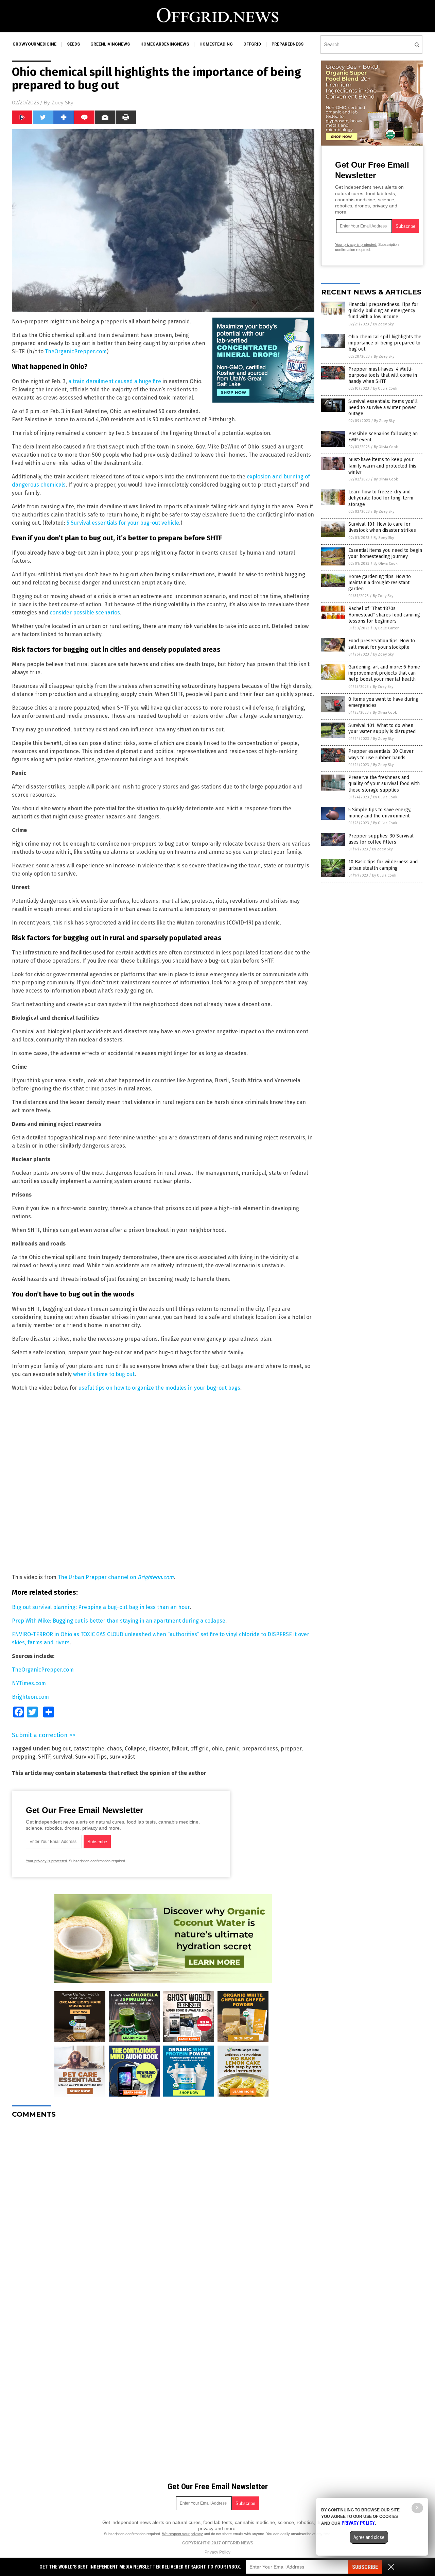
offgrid (252, 44)
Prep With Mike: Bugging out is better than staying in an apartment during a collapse (119, 1621)
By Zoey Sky (383, 324)
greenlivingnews (110, 44)
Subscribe (365, 2567)
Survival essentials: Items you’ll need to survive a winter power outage (383, 408)
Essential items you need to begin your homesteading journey (385, 553)
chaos (115, 1749)
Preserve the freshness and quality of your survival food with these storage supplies (384, 784)
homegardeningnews (165, 44)
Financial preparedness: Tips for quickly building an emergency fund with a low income (383, 311)
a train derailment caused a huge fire (115, 381)
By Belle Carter (386, 628)
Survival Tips (91, 1757)
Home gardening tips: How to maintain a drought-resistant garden (380, 583)
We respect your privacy (182, 2534)
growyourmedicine (34, 44)
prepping (24, 1757)
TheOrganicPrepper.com (76, 351)
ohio (217, 1749)
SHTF (44, 1757)
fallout (180, 1749)
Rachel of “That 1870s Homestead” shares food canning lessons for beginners (384, 615)
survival (63, 1757)
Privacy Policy (217, 2552)
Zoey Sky (62, 103)
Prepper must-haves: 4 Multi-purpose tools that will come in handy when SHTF (383, 375)
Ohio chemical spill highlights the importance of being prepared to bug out (385, 343)
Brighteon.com (30, 1697)
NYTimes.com (29, 1683)
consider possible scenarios (85, 613)
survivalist (122, 1757)
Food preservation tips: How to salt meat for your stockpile (382, 644)
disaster (159, 1749)
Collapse (135, 1749)
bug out (61, 1749)
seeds (73, 44)
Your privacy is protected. (47, 1861)
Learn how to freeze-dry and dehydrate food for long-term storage (381, 498)
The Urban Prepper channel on (116, 1577)
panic (232, 1749)
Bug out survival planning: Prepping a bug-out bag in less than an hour (101, 1607)
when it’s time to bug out (104, 1374)
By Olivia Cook (385, 388)
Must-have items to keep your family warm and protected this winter (382, 466)
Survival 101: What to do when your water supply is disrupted (382, 728)
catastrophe (89, 1749)
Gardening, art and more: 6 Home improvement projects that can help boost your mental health (384, 673)
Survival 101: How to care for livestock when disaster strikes (382, 527)
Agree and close (369, 2537)
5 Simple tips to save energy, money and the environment (380, 813)
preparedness (288, 44)
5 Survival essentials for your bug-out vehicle (123, 523)
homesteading (216, 44)
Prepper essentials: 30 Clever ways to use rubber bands (381, 754)
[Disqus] (163, 2209)
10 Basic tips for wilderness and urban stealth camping (383, 865)
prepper (291, 1749)
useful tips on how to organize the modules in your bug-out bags (159, 1388)
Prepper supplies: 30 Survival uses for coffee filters (381, 839)
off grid (200, 1749)
